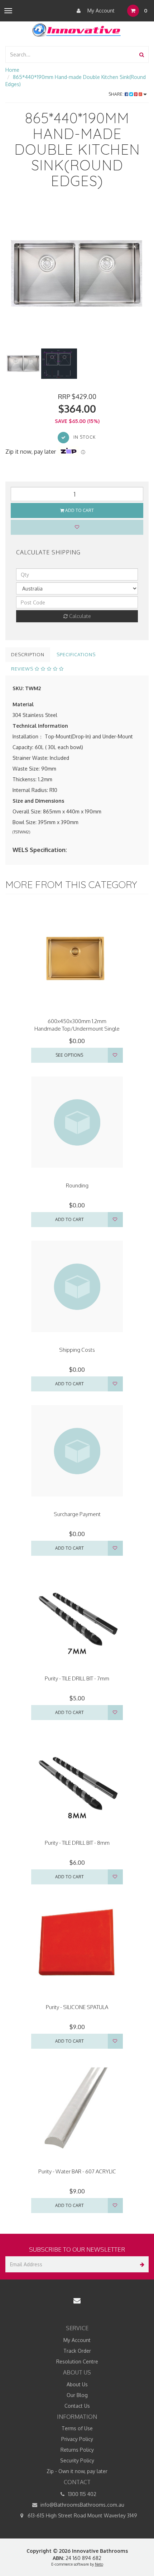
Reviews (23, 669)
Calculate (79, 616)
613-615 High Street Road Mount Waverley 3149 (82, 2515)
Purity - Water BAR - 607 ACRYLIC (77, 2171)
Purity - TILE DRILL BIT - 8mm (77, 1843)
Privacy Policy (77, 2439)
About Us (77, 2384)
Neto (99, 2564)
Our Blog (77, 2395)
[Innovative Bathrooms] (77, 29)
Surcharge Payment (77, 1514)
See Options (69, 1055)
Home (12, 70)
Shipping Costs (77, 1350)
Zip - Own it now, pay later (77, 2471)
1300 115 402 (81, 2494)
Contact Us (77, 2406)
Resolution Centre (77, 2361)
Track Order (77, 2351)
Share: (117, 94)
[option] (77, 274)
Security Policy (77, 2460)
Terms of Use (77, 2428)
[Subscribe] (141, 2264)
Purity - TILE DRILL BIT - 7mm (77, 1678)
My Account (100, 11)
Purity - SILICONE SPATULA (77, 2007)
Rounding (77, 1185)
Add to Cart (79, 510)
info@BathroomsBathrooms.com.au (82, 2505)
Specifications (76, 654)
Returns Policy (77, 2450)
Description (28, 654)
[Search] (142, 54)
